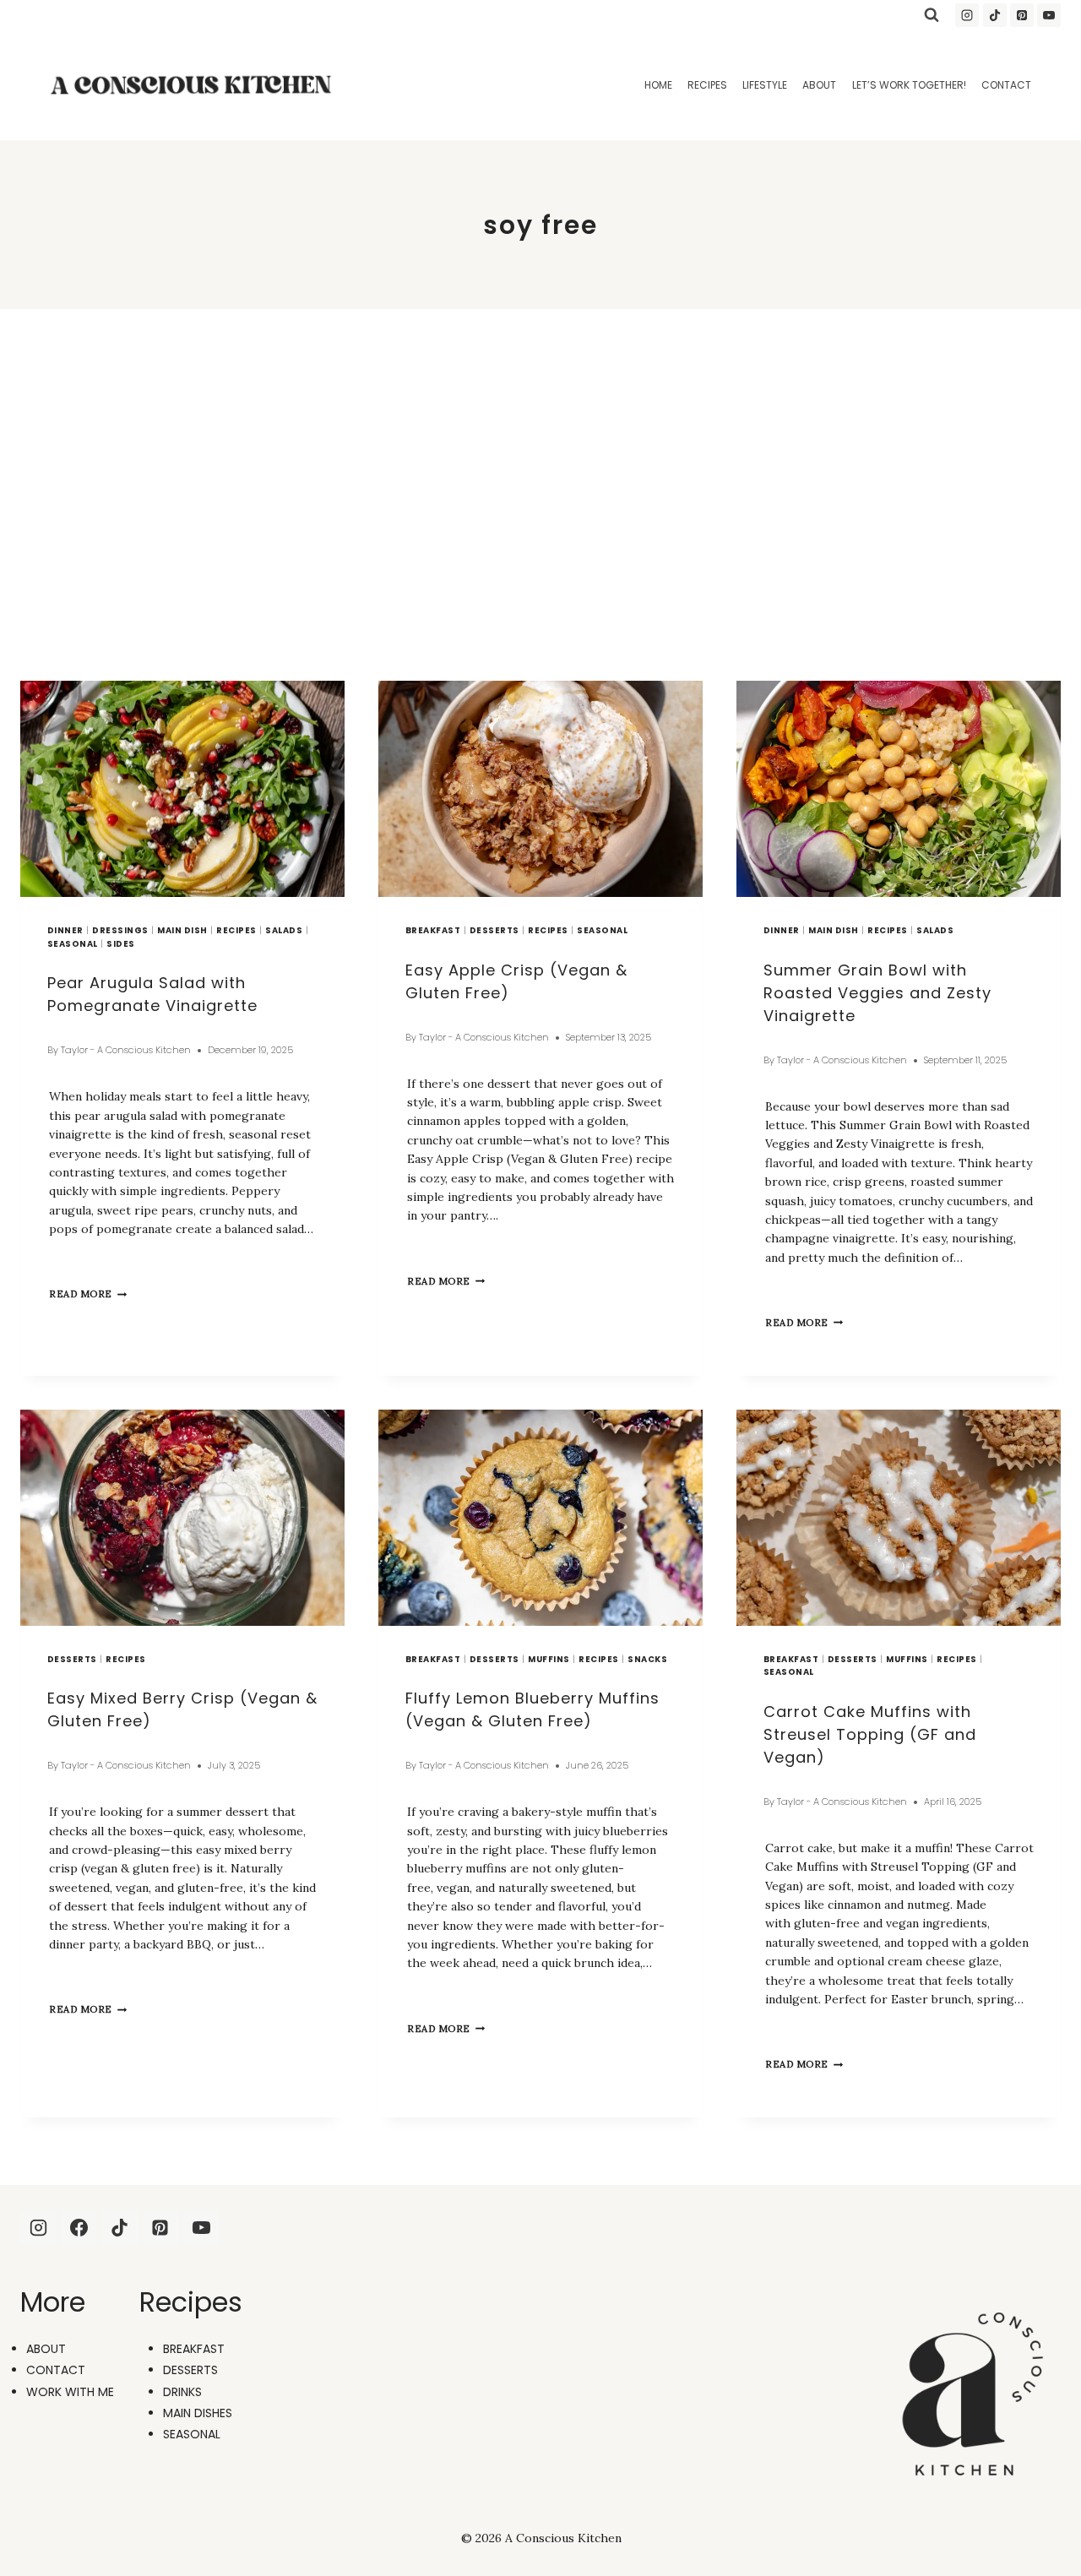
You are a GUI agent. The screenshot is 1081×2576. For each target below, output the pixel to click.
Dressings (120, 930)
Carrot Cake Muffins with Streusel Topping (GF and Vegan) (870, 1734)
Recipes (707, 85)
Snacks (647, 1659)
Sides (120, 944)
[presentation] (182, 789)
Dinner (65, 930)
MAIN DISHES (198, 2413)
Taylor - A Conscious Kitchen (126, 1050)
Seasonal (73, 944)
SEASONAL (192, 2434)
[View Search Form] (932, 15)
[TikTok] (995, 15)
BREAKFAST (194, 2349)
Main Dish (182, 930)
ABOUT (46, 2349)
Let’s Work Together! (909, 85)
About (819, 85)
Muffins (549, 1659)
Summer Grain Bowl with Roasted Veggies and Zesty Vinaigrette (877, 993)
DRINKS (182, 2392)
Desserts (494, 930)
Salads (284, 930)
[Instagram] (967, 15)
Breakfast (433, 930)
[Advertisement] (540, 495)
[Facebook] (79, 2228)
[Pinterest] (1022, 15)
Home (658, 85)
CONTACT (56, 2370)
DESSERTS (190, 2370)
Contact (1006, 85)
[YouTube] (1049, 15)
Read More (88, 1294)
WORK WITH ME (70, 2392)
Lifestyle (765, 85)
